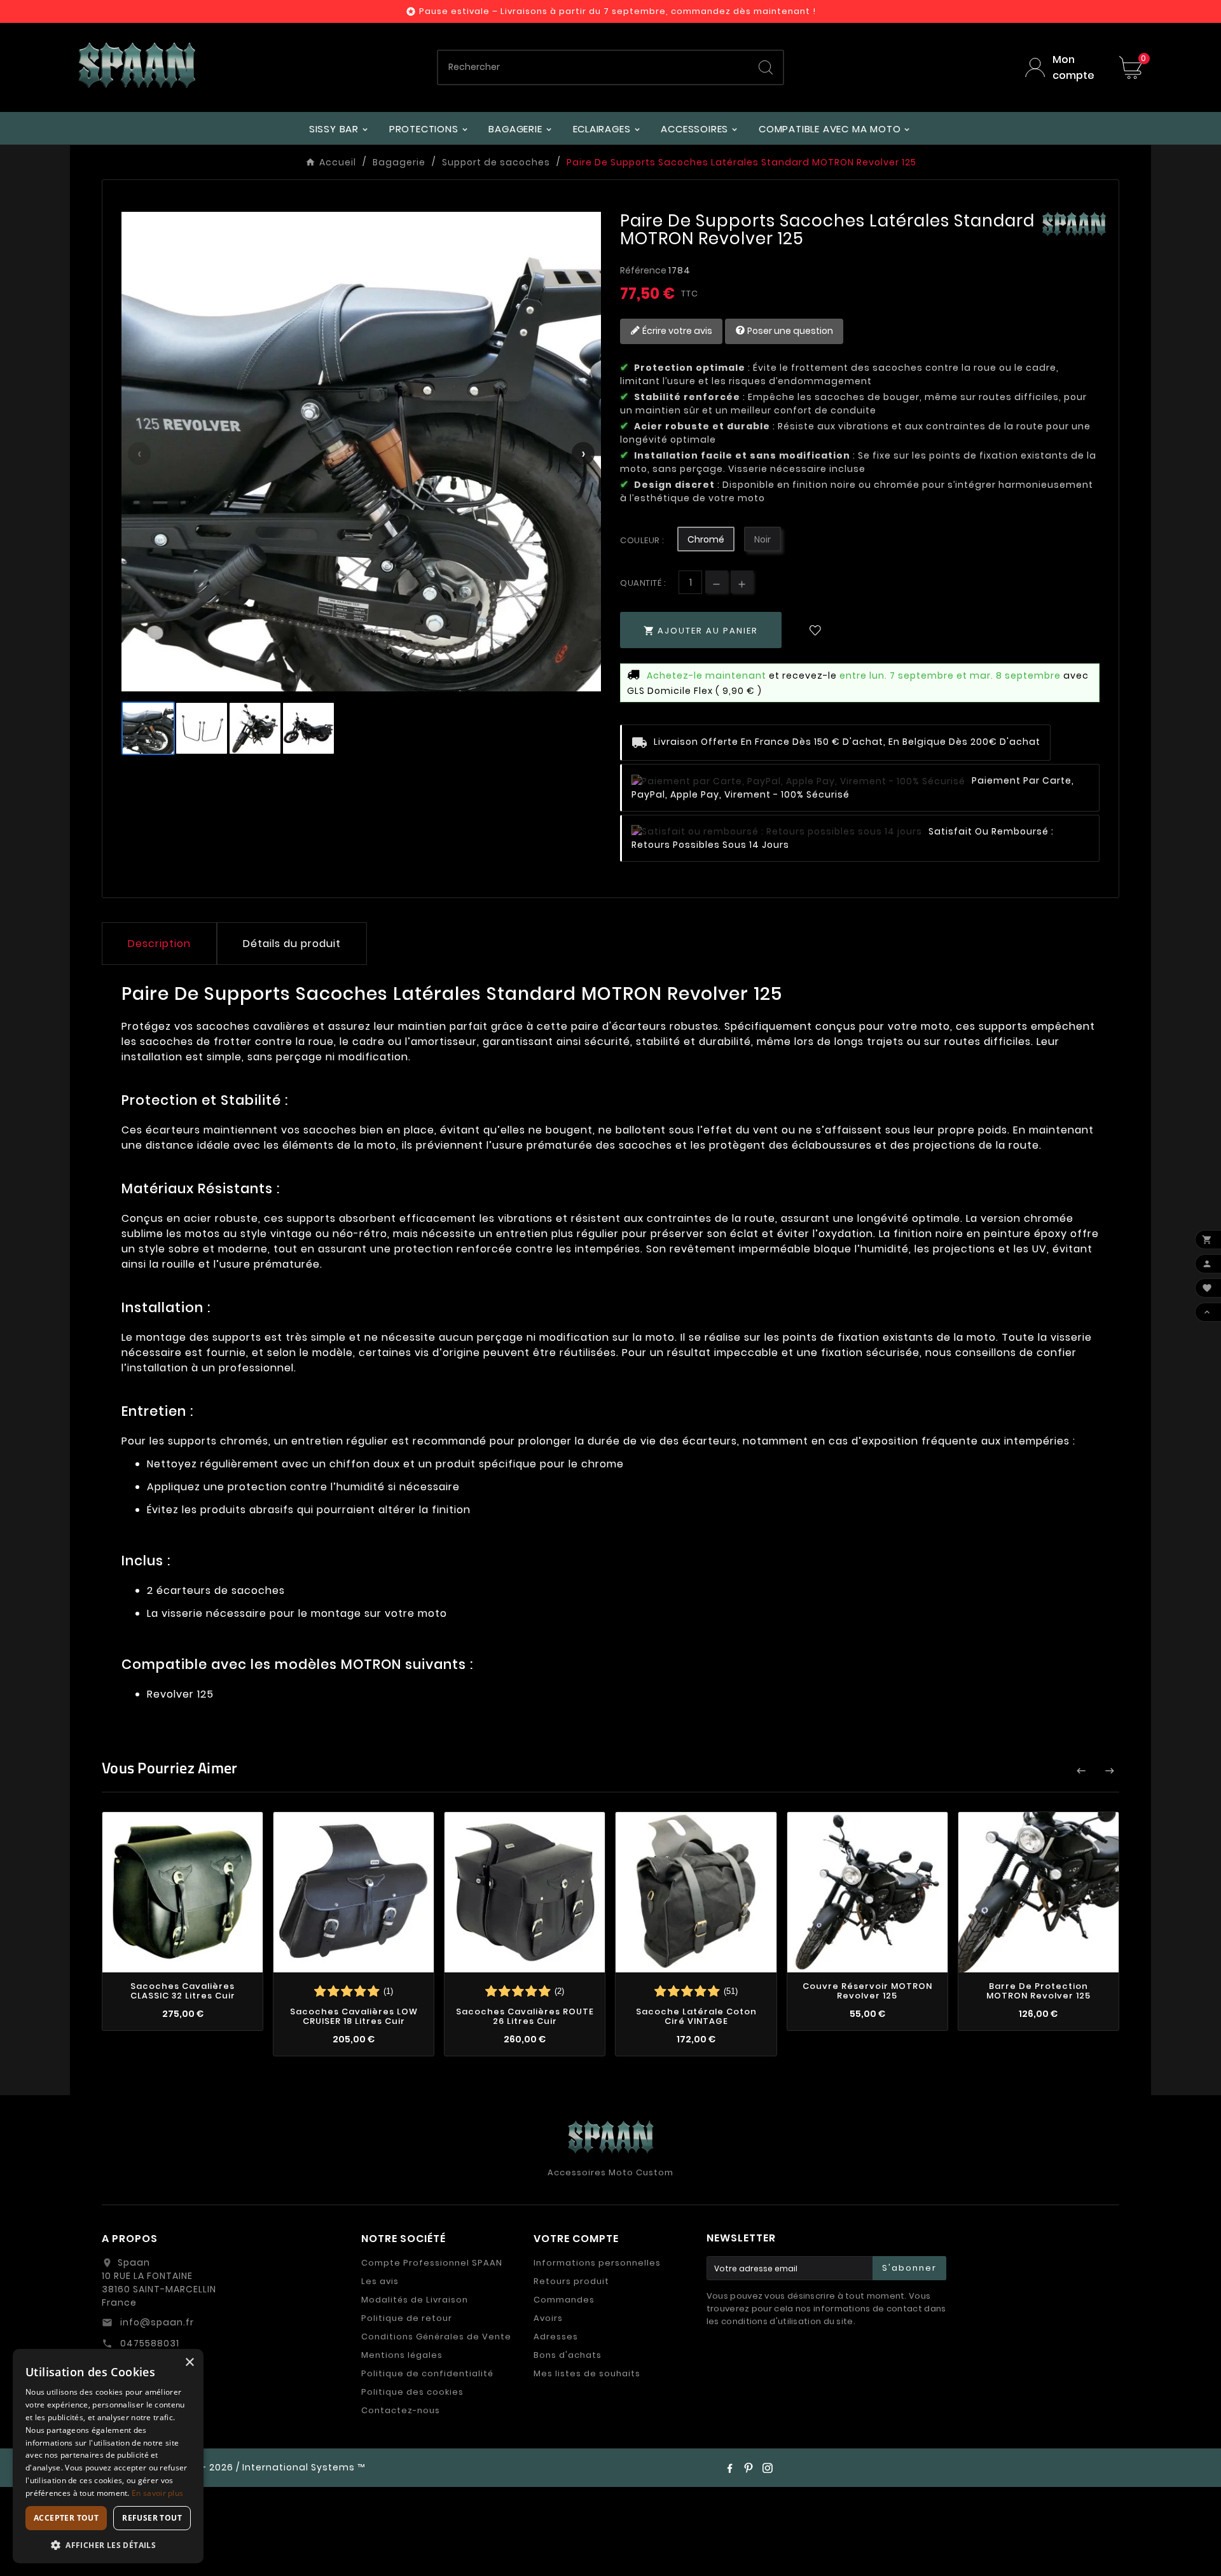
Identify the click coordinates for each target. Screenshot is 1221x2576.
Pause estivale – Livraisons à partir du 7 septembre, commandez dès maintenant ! (617, 11)
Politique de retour (407, 2318)
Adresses (556, 2337)
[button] (108, 2545)
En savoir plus (157, 2493)
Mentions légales (402, 2355)
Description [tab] (159, 944)
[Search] (766, 67)
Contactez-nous (401, 2410)
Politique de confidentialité (427, 2373)
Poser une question (789, 331)
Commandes (564, 2300)
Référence (644, 270)
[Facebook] (729, 2468)
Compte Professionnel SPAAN (432, 2263)
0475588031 (148, 2343)
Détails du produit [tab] (292, 944)
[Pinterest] (748, 2468)
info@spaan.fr (156, 2322)
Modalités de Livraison (415, 2300)
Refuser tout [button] (152, 2518)
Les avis (380, 2281)
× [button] (189, 2363)
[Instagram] (768, 2468)
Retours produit (571, 2281)
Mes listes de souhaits (587, 2373)
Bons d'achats (568, 2355)
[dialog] (108, 2456)
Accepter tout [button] (66, 2518)
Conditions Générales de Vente (436, 2337)
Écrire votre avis (676, 331)
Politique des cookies (412, 2392)
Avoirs (548, 2318)
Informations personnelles (597, 2263)
